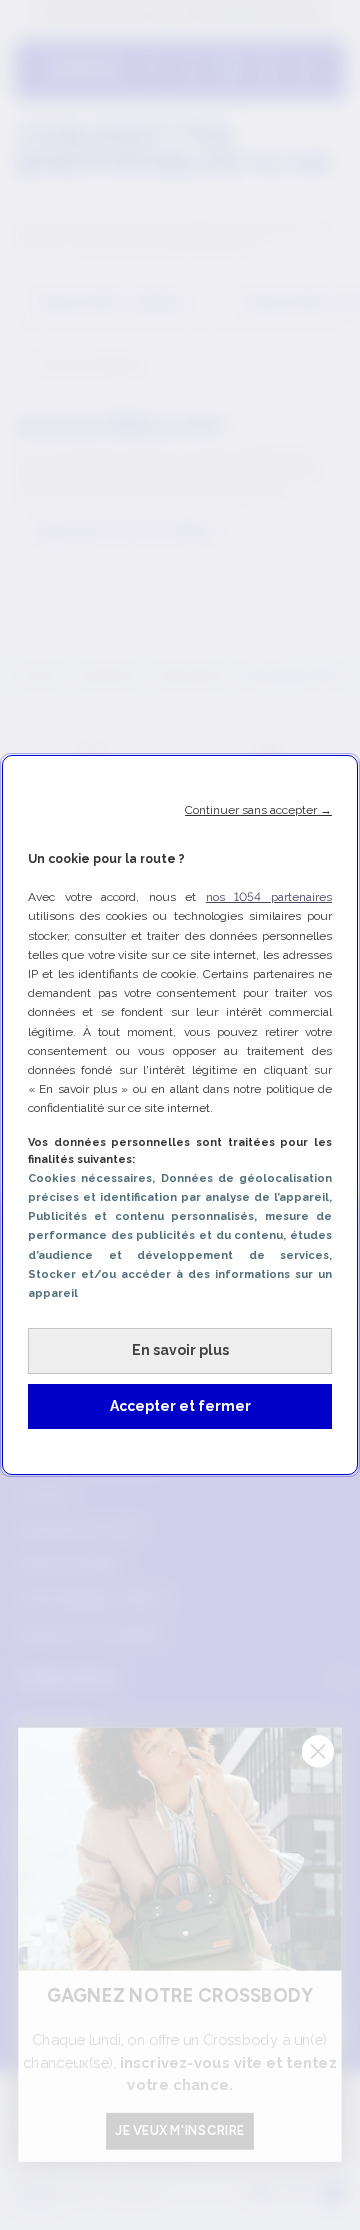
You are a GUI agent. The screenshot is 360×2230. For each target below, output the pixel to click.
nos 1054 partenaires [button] (269, 897)
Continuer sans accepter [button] (258, 810)
